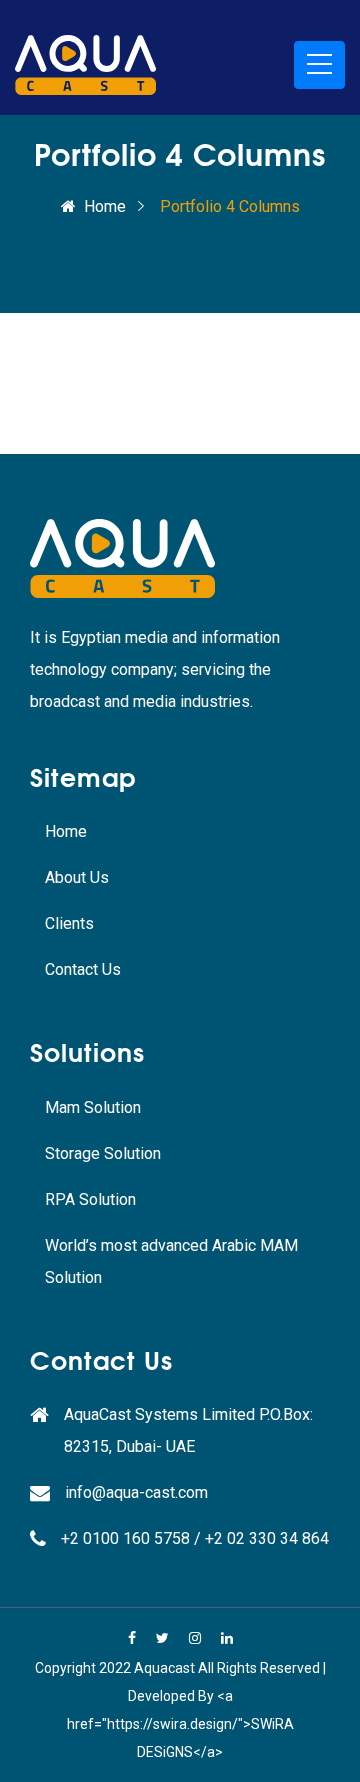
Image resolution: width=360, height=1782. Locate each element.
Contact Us (83, 969)
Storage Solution (103, 1153)
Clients (69, 923)
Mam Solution (93, 1107)
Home (105, 206)
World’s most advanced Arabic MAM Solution (171, 1261)
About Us (77, 877)
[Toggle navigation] (319, 65)
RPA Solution (90, 1199)
